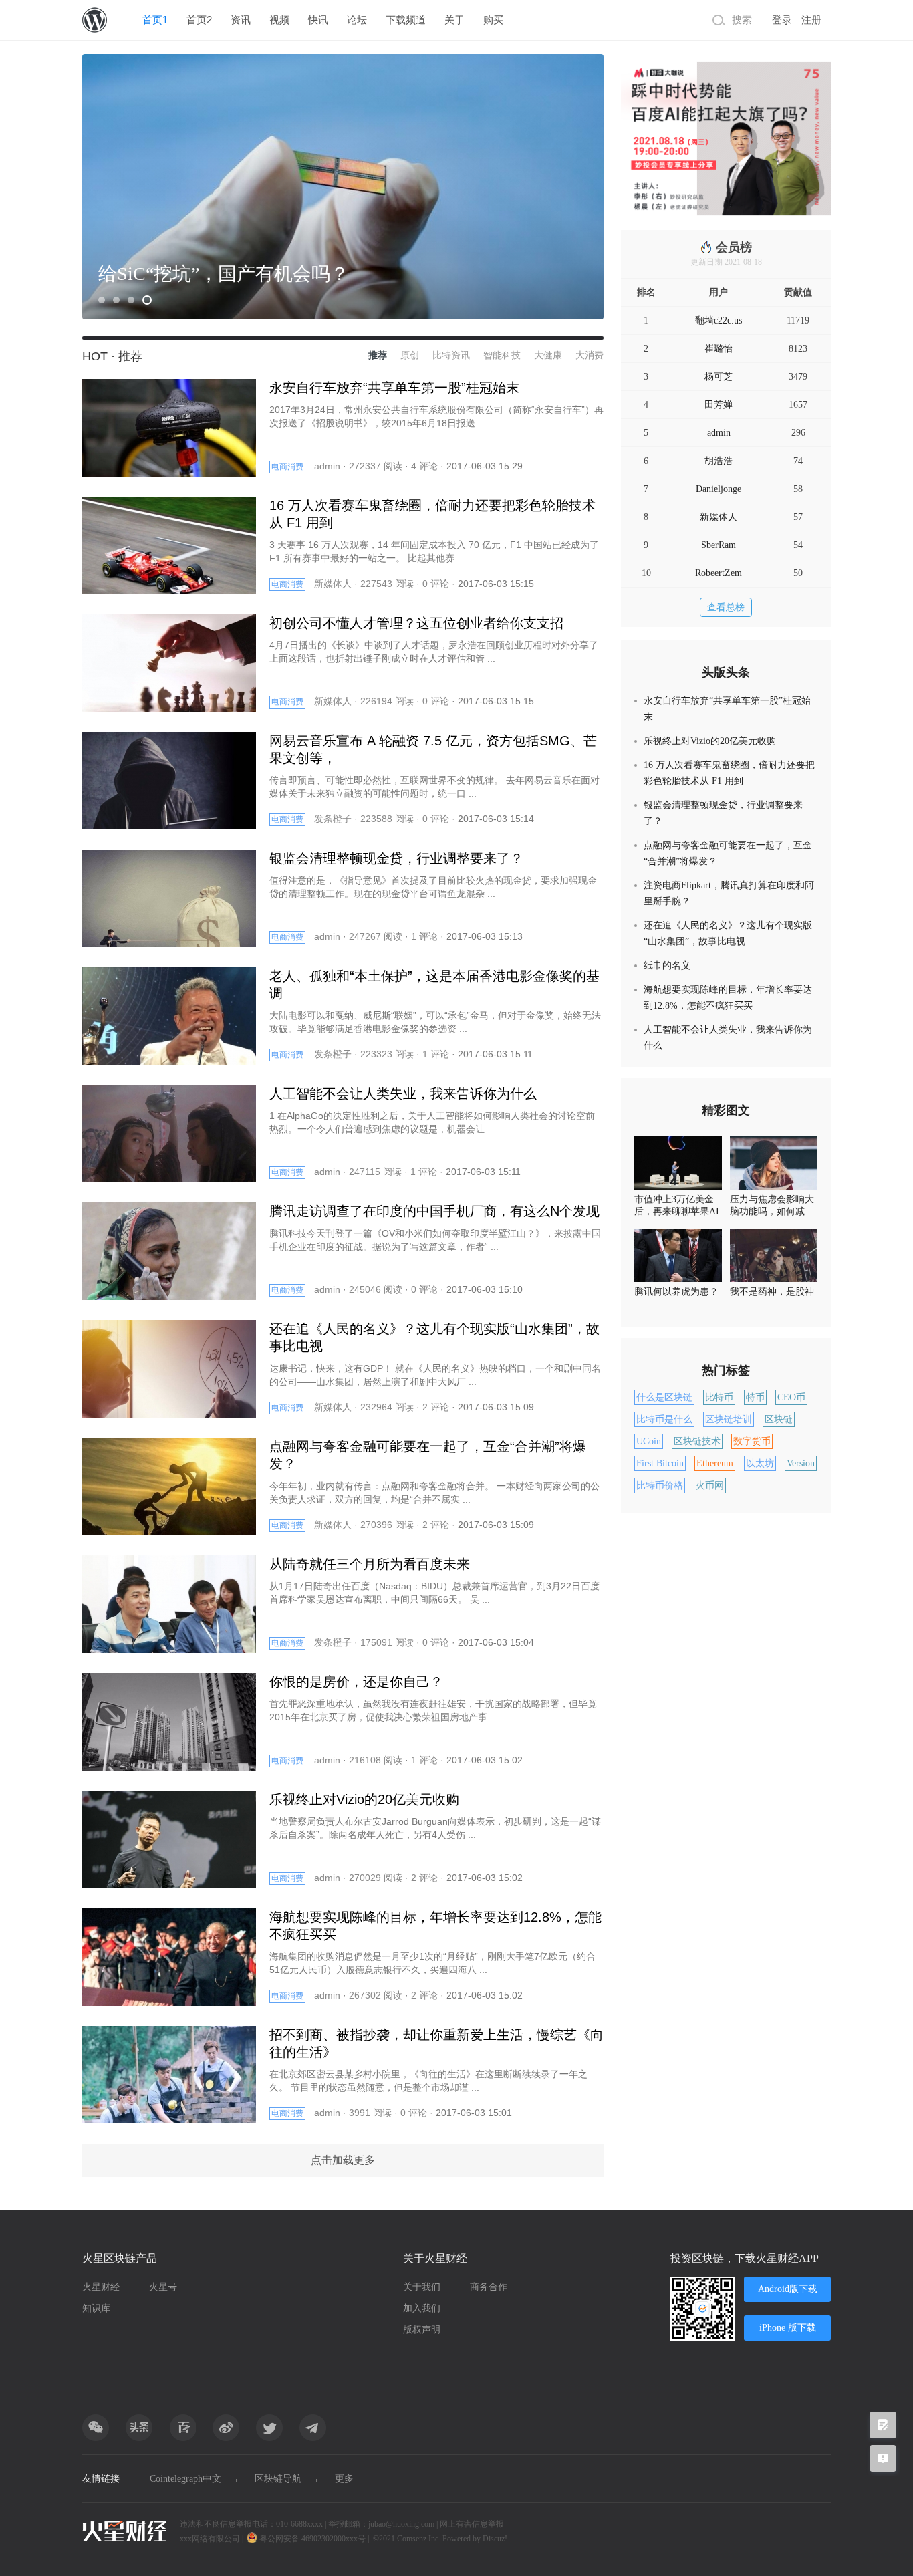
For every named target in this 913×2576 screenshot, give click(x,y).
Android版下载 (788, 2289)
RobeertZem (719, 573)
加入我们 (422, 2308)
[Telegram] (313, 2428)
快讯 (318, 20)
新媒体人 (719, 517)
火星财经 (101, 2287)
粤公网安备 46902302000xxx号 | (314, 2539)
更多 (344, 2479)
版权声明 (422, 2330)
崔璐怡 (719, 349)
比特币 (719, 1397)
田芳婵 (719, 405)
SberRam (719, 545)
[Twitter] (269, 2428)
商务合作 (489, 2287)
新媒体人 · (337, 584)
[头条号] (139, 2428)
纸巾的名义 (667, 965)
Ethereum (715, 1463)
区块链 (779, 1419)
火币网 (710, 1486)
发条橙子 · (337, 819)
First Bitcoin (660, 1463)
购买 (493, 20)
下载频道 (406, 20)
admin (719, 433)
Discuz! (495, 2539)
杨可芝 (719, 377)
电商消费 (287, 467)
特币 (755, 1397)
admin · (332, 466)
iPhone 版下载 (788, 2328)
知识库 (96, 2308)
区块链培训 (729, 1419)
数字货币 (752, 1441)
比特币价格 (660, 1486)
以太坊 (760, 1463)
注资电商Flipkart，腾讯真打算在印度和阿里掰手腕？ (729, 893)
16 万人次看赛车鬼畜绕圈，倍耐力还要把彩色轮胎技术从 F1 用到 (729, 773)
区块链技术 (697, 1441)
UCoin (649, 1441)
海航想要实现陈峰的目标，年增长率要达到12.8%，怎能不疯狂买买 (728, 998)
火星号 (163, 2287)
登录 (782, 20)
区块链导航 (278, 2479)
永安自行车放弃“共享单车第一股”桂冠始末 (727, 709)
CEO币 (791, 1397)
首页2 (199, 20)
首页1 (155, 20)
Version (801, 1463)
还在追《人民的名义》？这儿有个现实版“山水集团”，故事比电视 (728, 933)
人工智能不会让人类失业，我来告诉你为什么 (728, 1038)
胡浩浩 (719, 461)
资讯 (241, 20)
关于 (454, 20)
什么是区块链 (664, 1397)
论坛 (357, 20)
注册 (811, 20)
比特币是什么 (664, 1419)
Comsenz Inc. (420, 2539)
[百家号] (182, 2428)
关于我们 (422, 2287)
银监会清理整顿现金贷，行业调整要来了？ (723, 813)
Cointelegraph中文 (185, 2479)
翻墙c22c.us (719, 320)
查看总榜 (726, 607)
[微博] (226, 2428)
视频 (279, 20)
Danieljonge (719, 489)
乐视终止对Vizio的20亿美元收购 (710, 741)
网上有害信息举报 (472, 2524)
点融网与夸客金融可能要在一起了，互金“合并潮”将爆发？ (728, 853)
